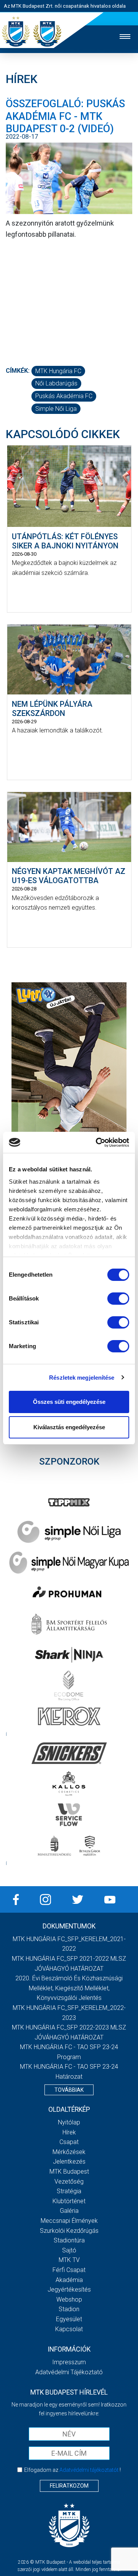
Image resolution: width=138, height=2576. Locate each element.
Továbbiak (69, 2090)
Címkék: (18, 371)
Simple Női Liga (56, 409)
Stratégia (69, 2191)
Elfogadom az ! (72, 2470)
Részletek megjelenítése (82, 1378)
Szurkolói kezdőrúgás (69, 2231)
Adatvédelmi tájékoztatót (89, 2470)
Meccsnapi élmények (69, 2221)
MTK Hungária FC (58, 371)
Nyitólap (69, 2122)
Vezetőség (69, 2182)
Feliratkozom (69, 2486)
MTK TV (69, 2260)
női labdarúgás (56, 383)
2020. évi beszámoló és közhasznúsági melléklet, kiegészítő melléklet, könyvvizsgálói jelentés (69, 1988)
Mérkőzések (69, 2152)
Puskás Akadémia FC (64, 396)
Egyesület (69, 2319)
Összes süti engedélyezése (69, 1402)
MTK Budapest (69, 2172)
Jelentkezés (69, 2162)
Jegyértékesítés (69, 2290)
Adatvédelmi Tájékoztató (69, 2372)
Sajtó (69, 2250)
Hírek (69, 2132)
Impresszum (69, 2362)
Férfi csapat (69, 2270)
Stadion (69, 2309)
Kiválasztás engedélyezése (69, 1427)
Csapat (69, 2142)
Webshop (69, 2299)
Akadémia (69, 2280)
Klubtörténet (69, 2201)
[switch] (118, 1299)
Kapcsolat (69, 2329)
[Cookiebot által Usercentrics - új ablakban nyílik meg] (97, 1143)
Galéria (69, 2211)
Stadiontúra (69, 2240)
